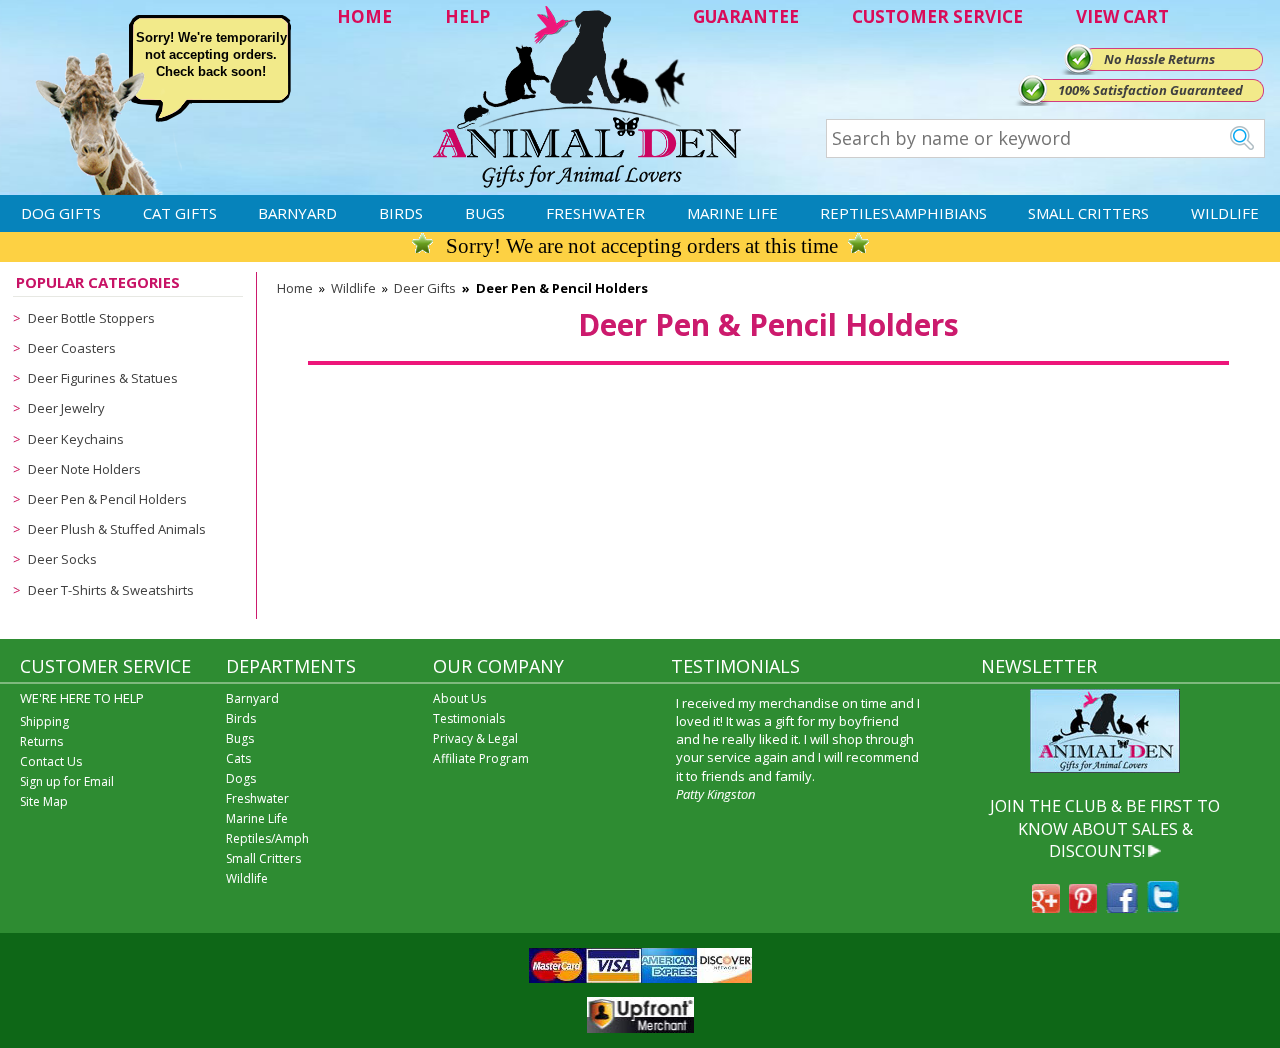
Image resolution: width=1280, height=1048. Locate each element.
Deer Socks (62, 559)
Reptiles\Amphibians (903, 213)
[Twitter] (1163, 907)
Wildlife (1225, 213)
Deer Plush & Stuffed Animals (117, 529)
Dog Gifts (61, 213)
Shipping (44, 721)
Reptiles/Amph (267, 838)
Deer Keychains (76, 439)
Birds (401, 213)
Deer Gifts (425, 288)
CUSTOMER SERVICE (937, 16)
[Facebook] (1122, 907)
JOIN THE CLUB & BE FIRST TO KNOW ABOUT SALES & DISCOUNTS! (1105, 828)
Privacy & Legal (475, 738)
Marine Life (732, 213)
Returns (41, 741)
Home (295, 288)
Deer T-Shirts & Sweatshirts (111, 590)
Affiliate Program (481, 758)
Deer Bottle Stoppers (91, 318)
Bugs (485, 213)
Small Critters (1088, 213)
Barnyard (297, 213)
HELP (467, 16)
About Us (459, 698)
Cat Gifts (180, 213)
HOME (364, 16)
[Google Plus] (1046, 907)
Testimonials (469, 718)
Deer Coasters (72, 348)
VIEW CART (1122, 16)
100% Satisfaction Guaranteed (1150, 90)
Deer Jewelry (66, 408)
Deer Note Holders (84, 469)
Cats (238, 758)
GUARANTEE (746, 16)
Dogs (241, 778)
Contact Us (51, 761)
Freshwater (595, 213)
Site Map (44, 801)
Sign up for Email (67, 781)
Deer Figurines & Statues (103, 378)
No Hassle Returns (1159, 59)
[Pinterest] (1083, 907)
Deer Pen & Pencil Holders (107, 499)
